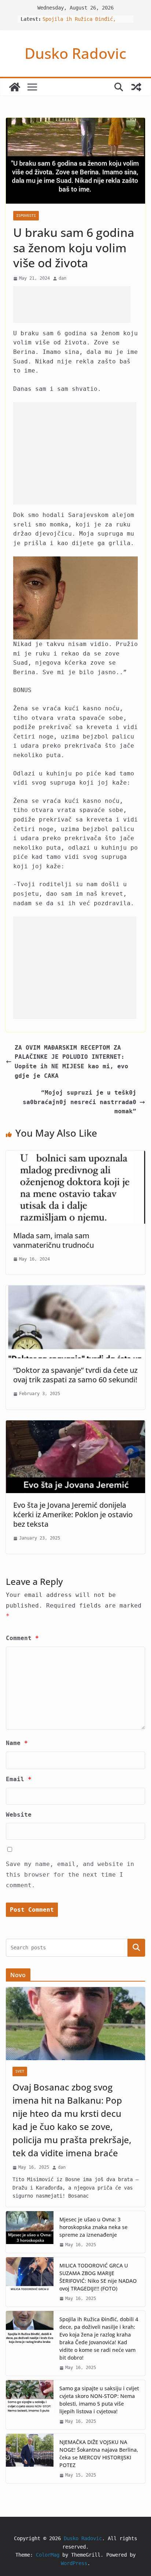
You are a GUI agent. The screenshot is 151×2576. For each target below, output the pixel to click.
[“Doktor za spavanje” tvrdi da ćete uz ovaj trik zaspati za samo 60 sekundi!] (75, 1290)
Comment (22, 1638)
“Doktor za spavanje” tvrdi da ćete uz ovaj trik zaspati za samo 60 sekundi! (75, 1375)
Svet (20, 2071)
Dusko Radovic (75, 53)
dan (62, 278)
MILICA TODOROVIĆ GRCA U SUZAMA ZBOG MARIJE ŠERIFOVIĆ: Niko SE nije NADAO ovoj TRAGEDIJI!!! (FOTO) (98, 2277)
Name (17, 1743)
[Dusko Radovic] (15, 87)
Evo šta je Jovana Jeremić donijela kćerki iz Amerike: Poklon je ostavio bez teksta (73, 1514)
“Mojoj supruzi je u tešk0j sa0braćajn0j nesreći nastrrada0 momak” (80, 1102)
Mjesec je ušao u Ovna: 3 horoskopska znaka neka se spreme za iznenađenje (93, 2227)
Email (19, 1779)
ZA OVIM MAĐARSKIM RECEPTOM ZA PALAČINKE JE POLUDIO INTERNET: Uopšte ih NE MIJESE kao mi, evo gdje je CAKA (71, 1062)
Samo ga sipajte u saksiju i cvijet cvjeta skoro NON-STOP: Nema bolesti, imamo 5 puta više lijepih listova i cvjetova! (99, 2400)
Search (136, 1948)
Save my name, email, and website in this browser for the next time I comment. (70, 1875)
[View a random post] (136, 87)
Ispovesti (26, 216)
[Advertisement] (72, 305)
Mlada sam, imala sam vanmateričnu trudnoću (54, 1240)
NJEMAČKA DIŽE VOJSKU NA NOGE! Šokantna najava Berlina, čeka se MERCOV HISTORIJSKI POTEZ (99, 2454)
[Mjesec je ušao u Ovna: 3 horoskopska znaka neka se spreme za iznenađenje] (30, 2232)
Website (19, 1815)
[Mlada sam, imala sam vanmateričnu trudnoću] (75, 1155)
